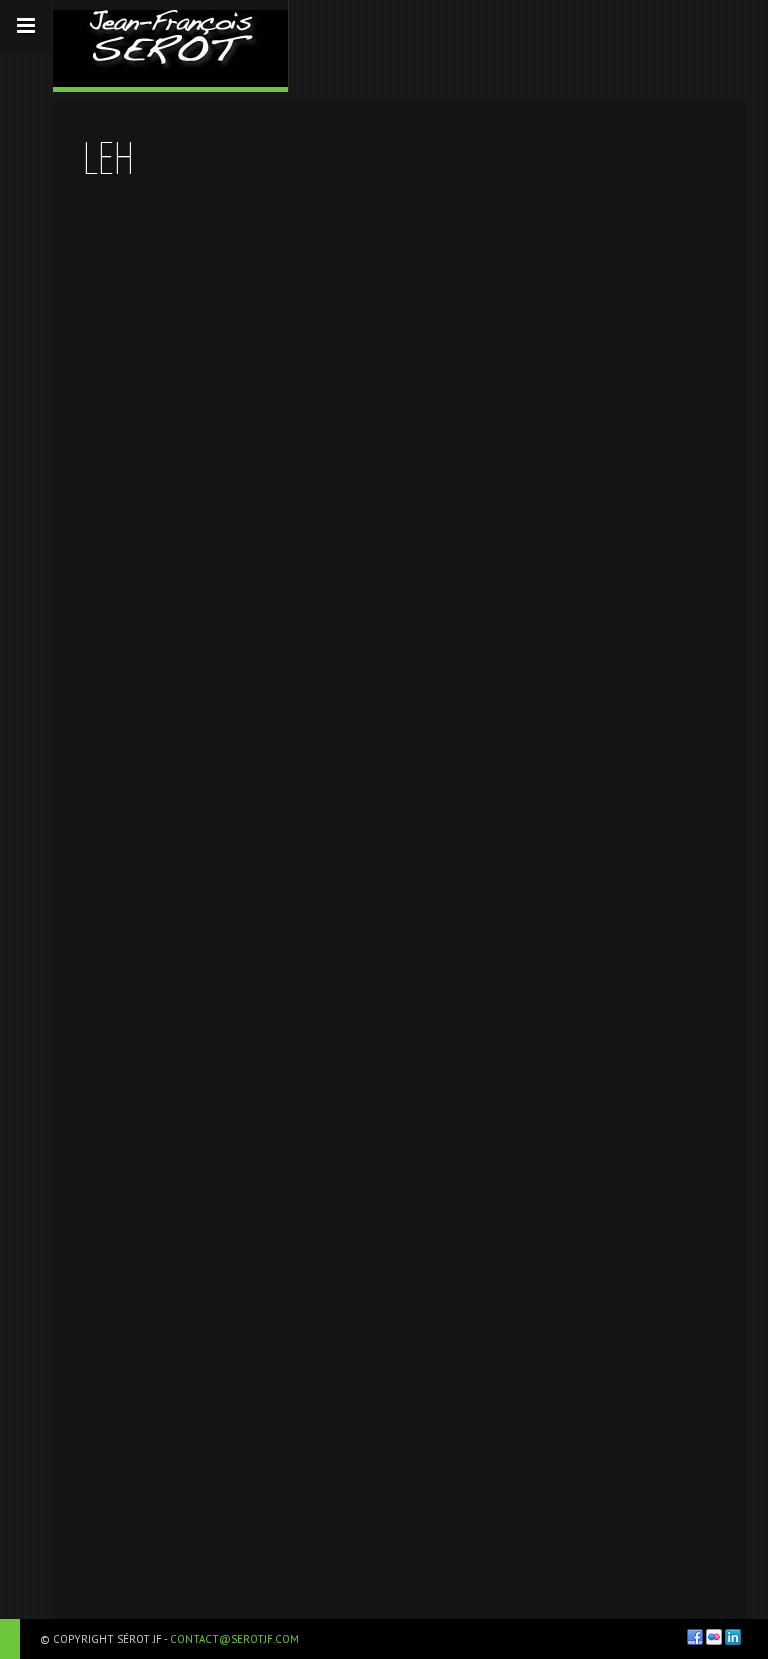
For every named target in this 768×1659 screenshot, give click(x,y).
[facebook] (695, 1637)
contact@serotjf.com (234, 1639)
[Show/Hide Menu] (26, 26)
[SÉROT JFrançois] (170, 43)
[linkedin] (733, 1637)
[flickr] (714, 1637)
